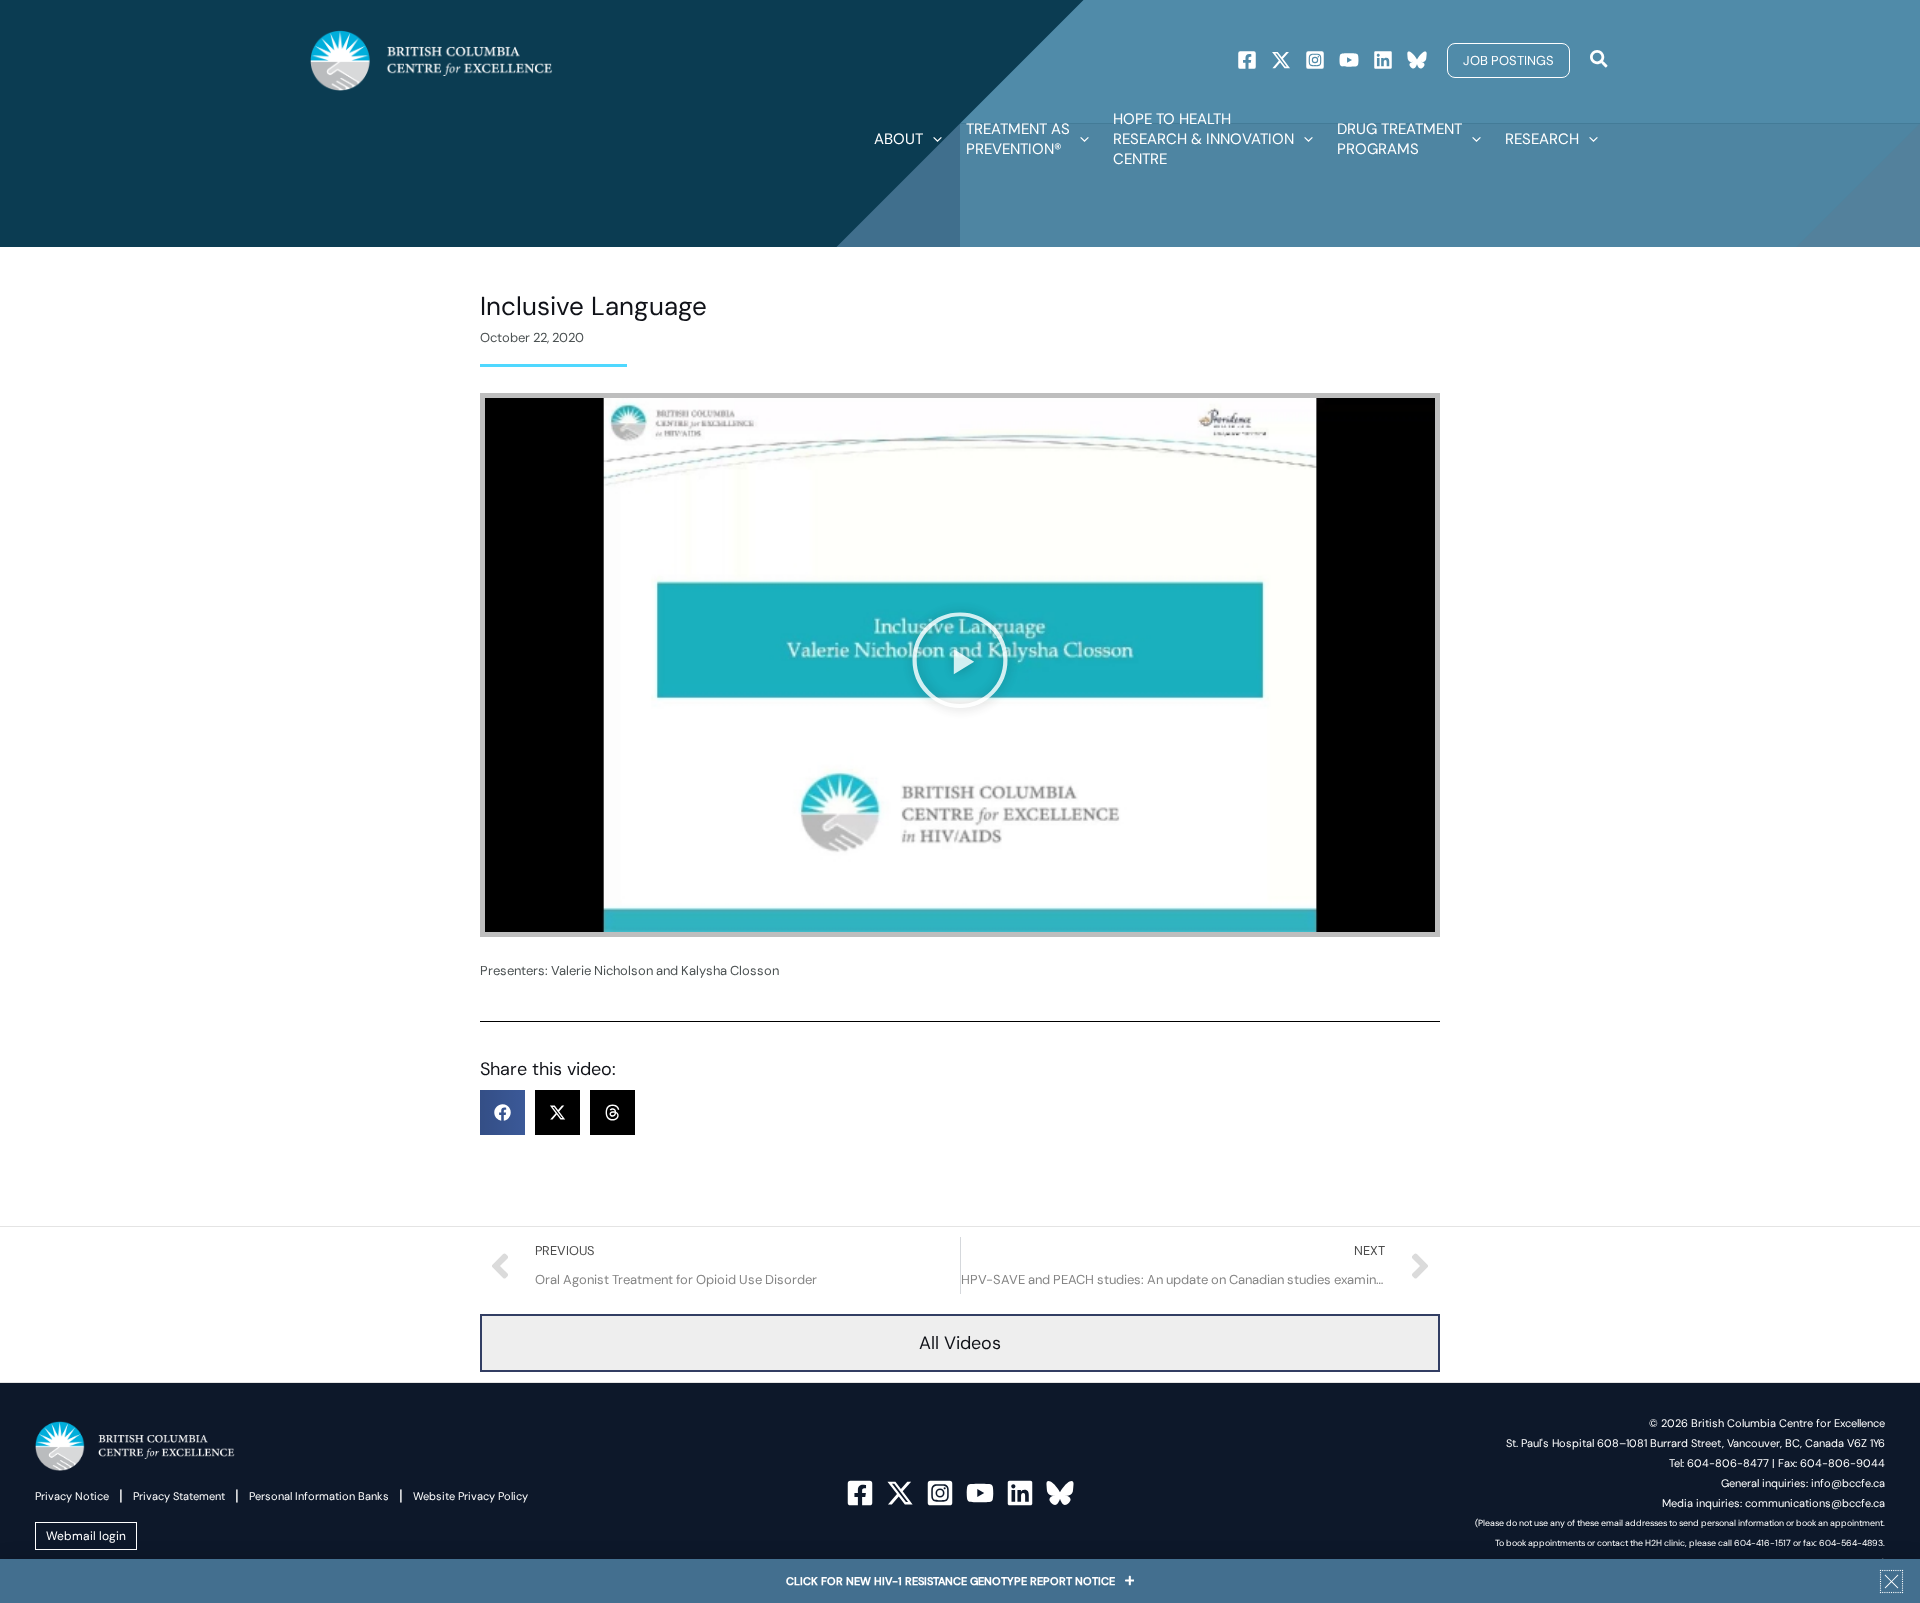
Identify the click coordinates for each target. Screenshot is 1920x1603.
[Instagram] (1315, 60)
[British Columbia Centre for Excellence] (431, 59)
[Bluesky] (1417, 60)
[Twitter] (1281, 60)
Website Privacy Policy (470, 1496)
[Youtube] (1349, 60)
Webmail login (86, 1536)
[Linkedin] (1383, 60)
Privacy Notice (72, 1496)
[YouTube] (980, 1493)
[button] (1508, 60)
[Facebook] (1247, 60)
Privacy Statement (179, 1496)
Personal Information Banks (319, 1496)
